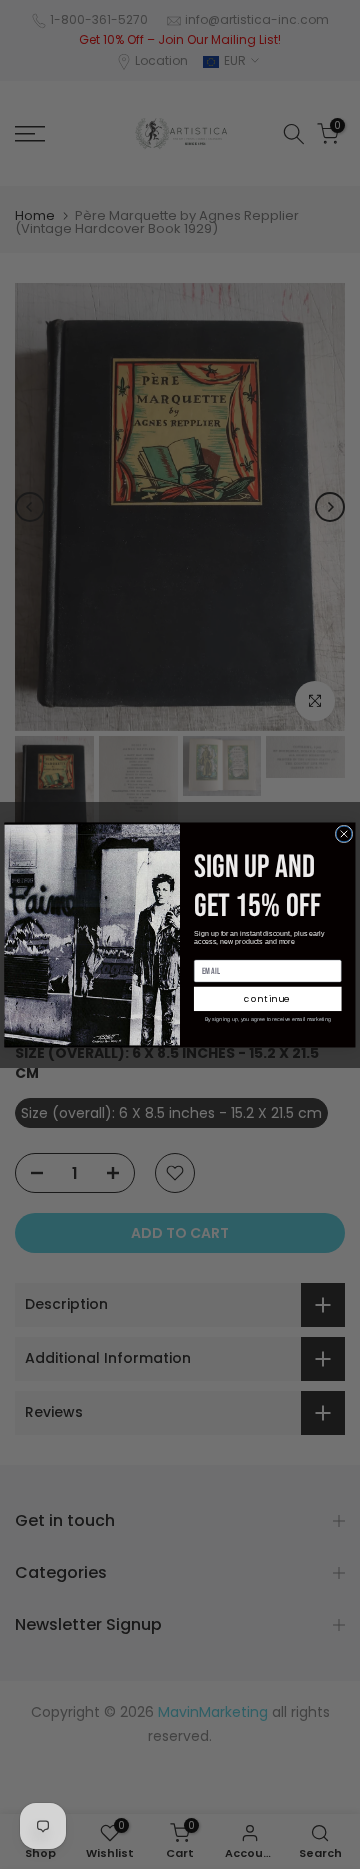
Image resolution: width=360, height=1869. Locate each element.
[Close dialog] (344, 834)
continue (267, 998)
